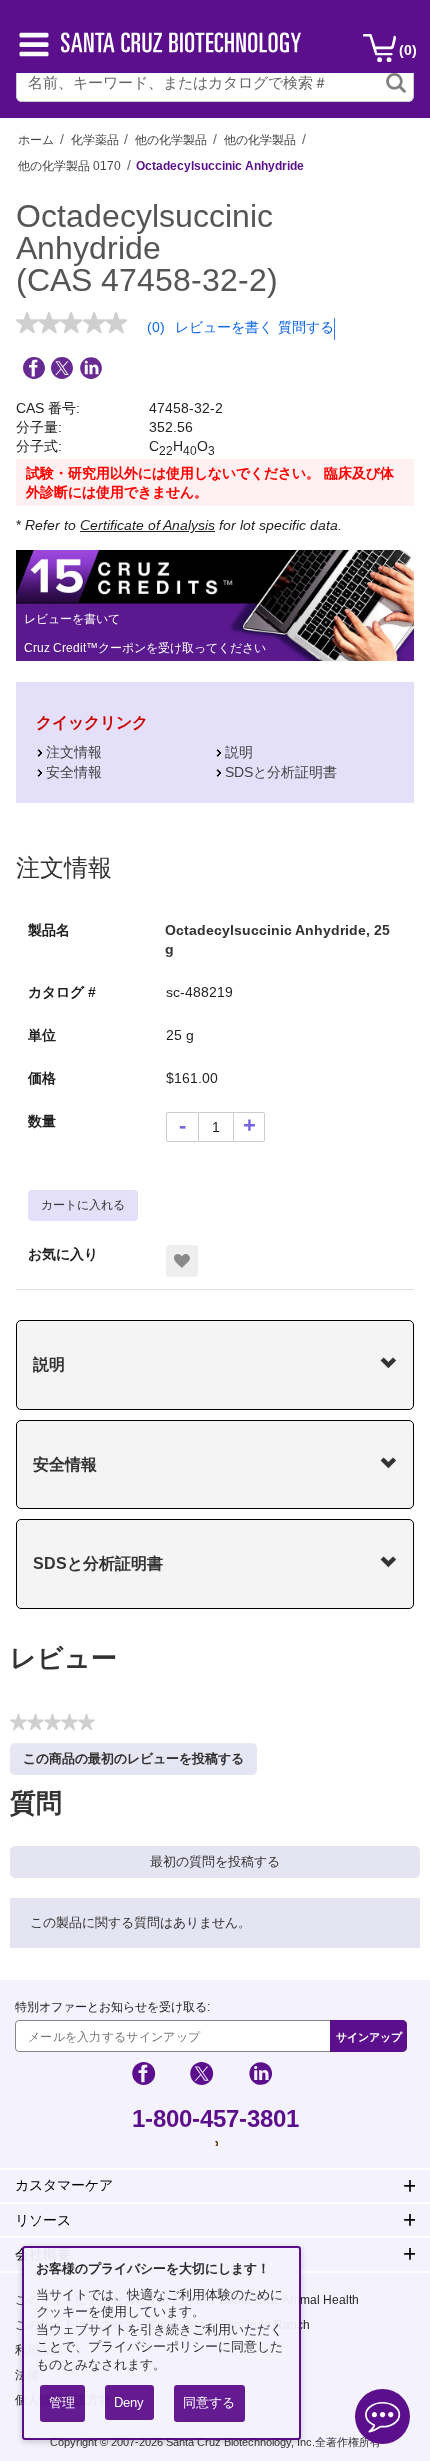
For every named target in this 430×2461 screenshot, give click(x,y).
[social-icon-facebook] (143, 2076)
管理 (62, 2402)
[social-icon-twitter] (201, 2076)
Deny (129, 2402)
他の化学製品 (171, 140)
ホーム (36, 140)
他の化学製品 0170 (69, 166)
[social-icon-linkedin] (260, 2076)
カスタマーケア (64, 2185)
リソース (43, 2220)
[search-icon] (396, 83)
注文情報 (74, 752)
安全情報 (74, 772)
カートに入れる (83, 1205)
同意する (209, 2402)
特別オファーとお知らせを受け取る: (112, 2007)
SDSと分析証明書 (281, 772)
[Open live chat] (382, 2419)
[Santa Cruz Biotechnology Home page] (181, 47)
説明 (239, 752)
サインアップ (369, 2037)
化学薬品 (95, 140)
